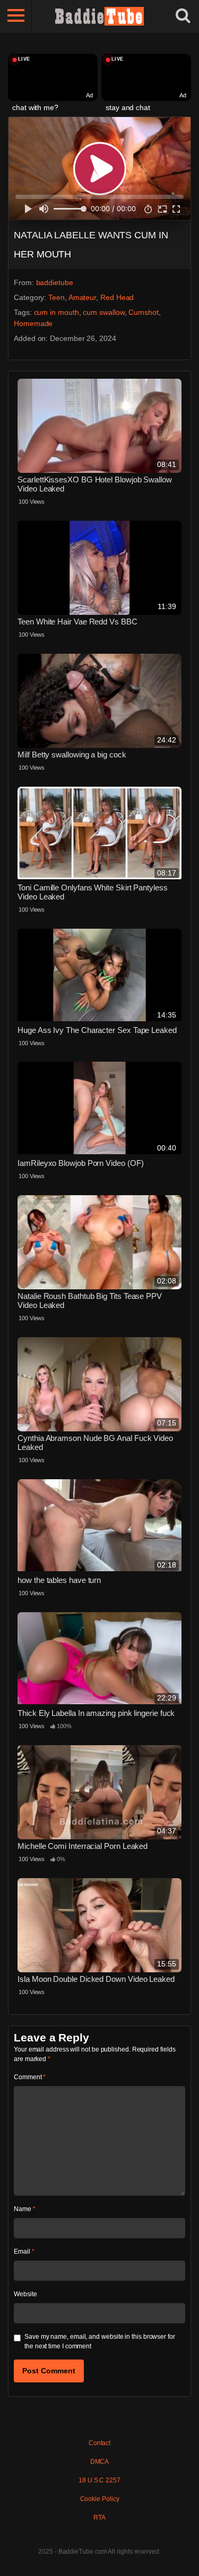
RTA (99, 2517)
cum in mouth (57, 312)
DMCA (100, 2462)
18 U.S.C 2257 (99, 2480)
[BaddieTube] (100, 16)
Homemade (33, 323)
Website (25, 2294)
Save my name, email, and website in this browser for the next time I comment (100, 2341)
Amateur (82, 297)
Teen (57, 297)
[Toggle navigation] (16, 16)
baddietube (55, 282)
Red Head (117, 297)
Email (24, 2252)
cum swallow (103, 312)
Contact (99, 2443)
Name (25, 2209)
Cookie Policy (100, 2499)
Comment (30, 2077)
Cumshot (143, 312)
